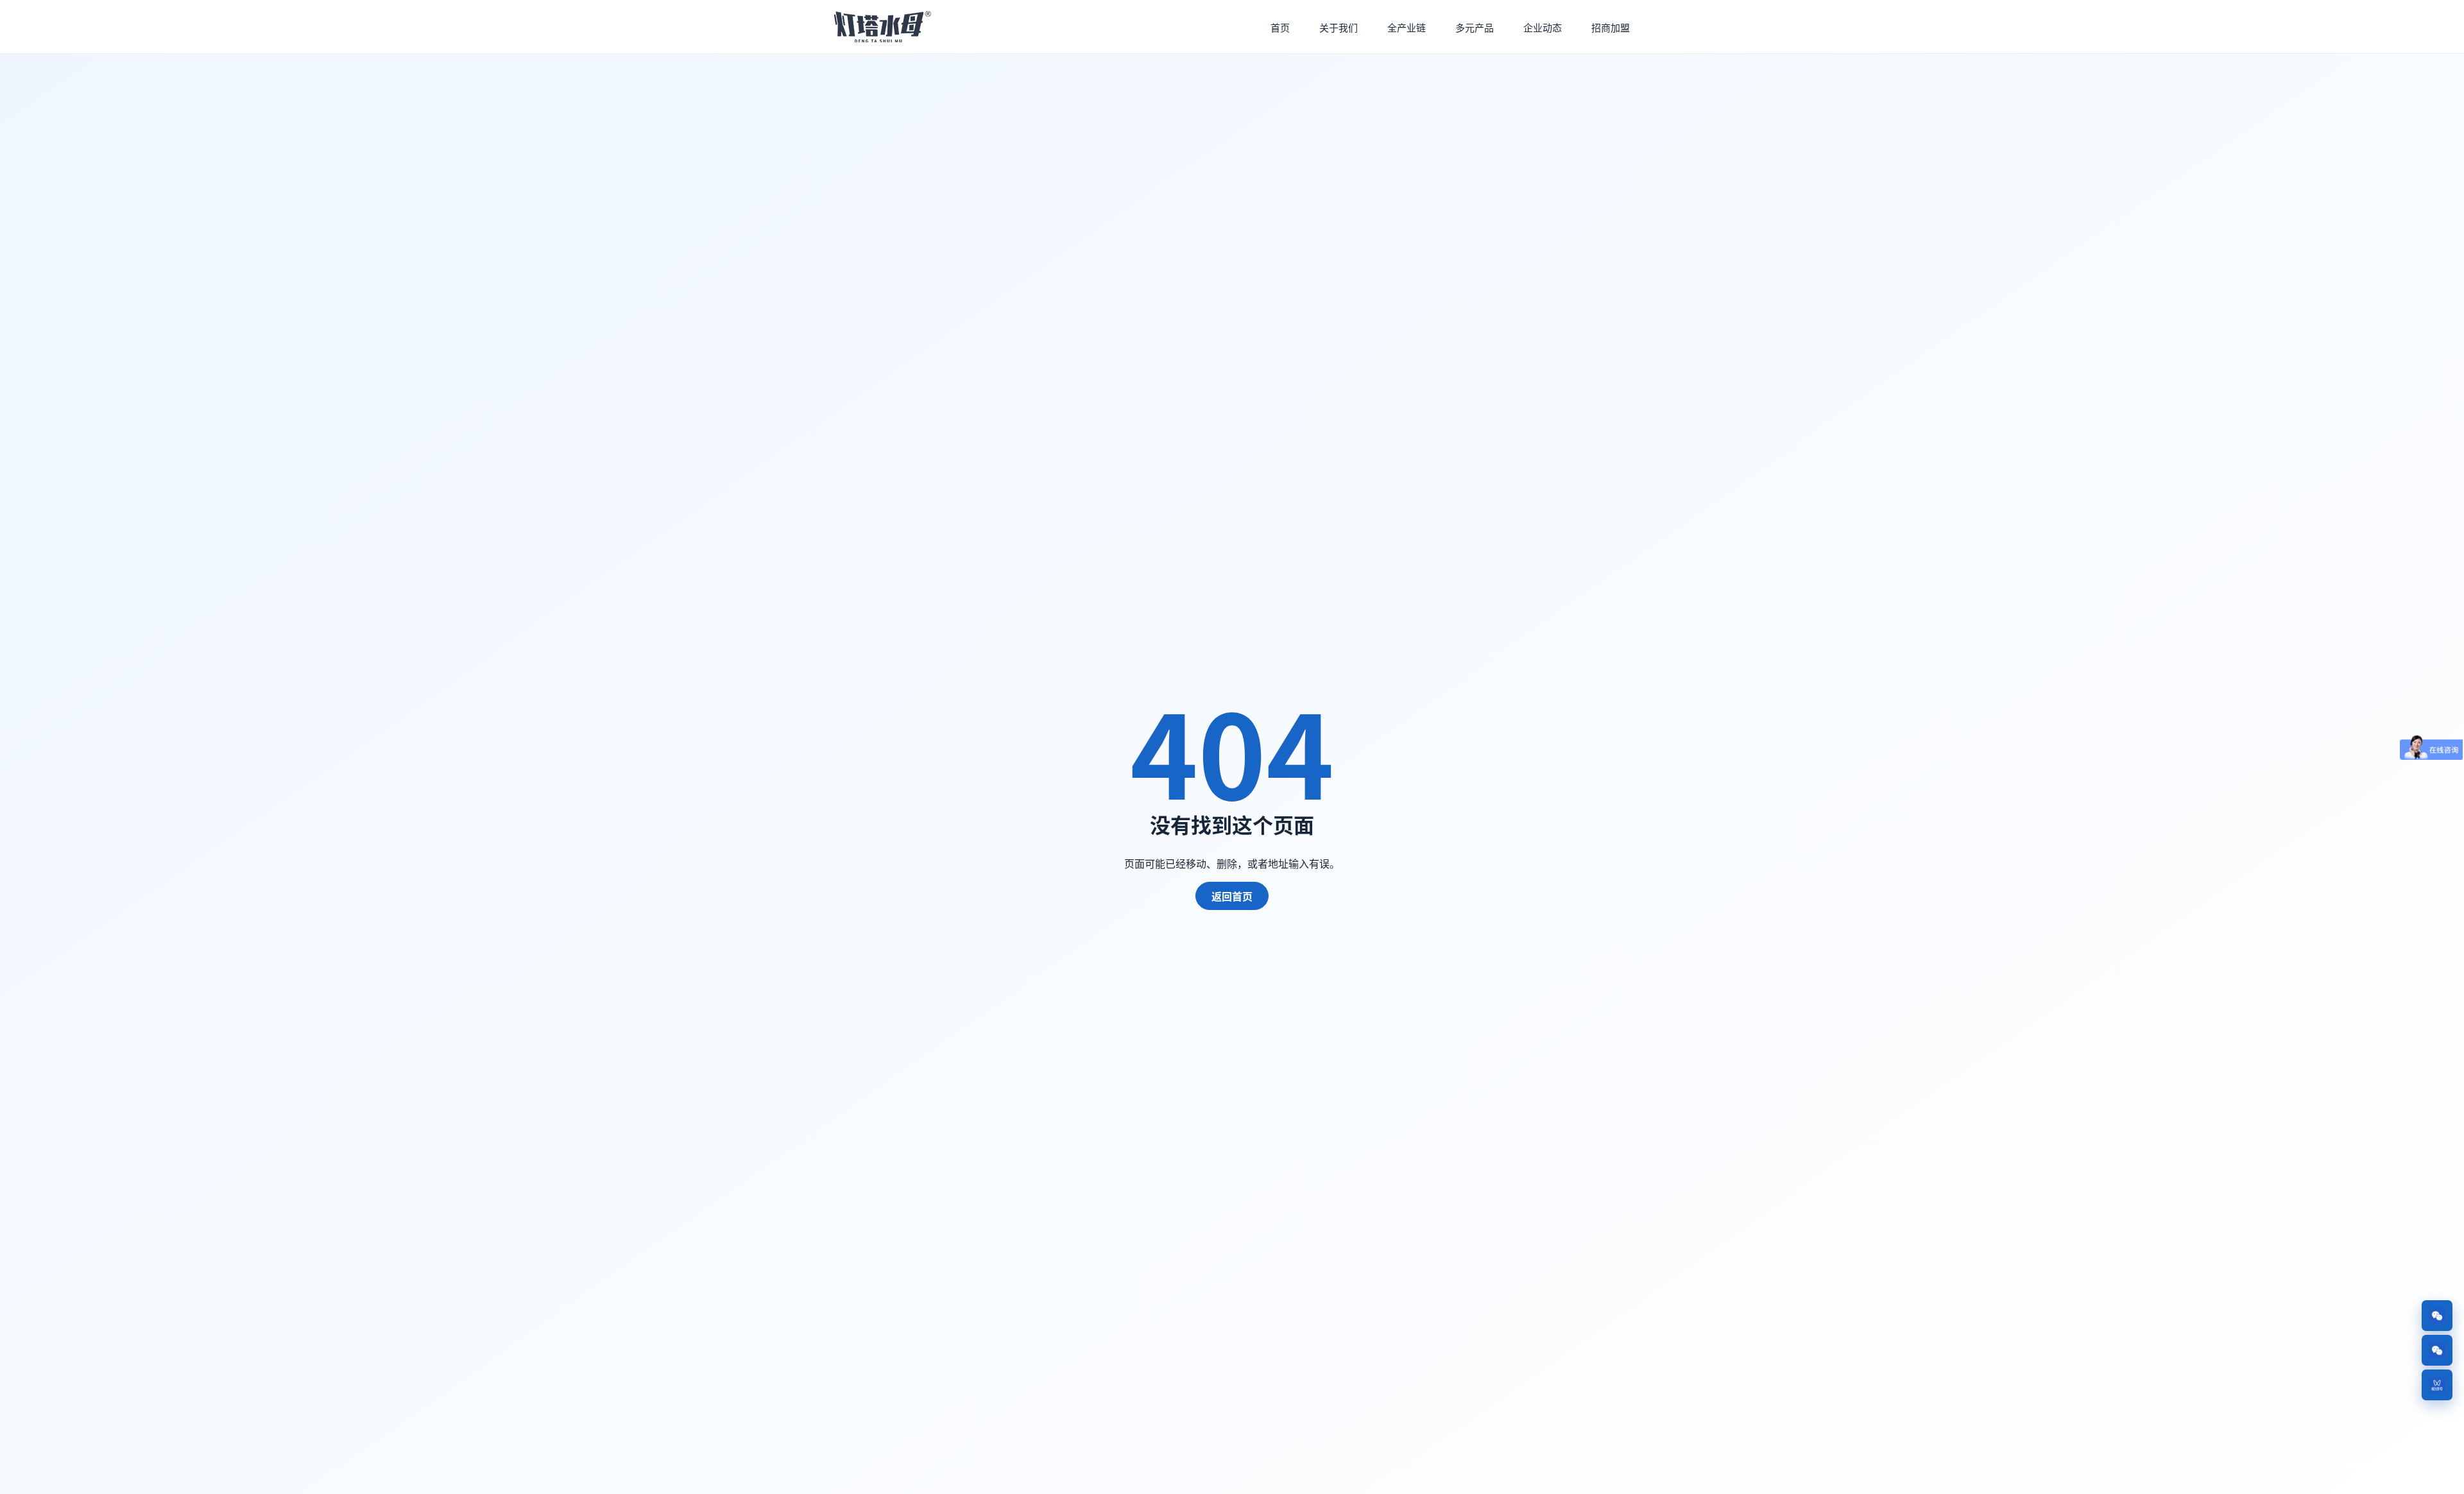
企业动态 (1543, 27)
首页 (1280, 27)
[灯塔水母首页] (884, 27)
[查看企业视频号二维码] (2437, 1385)
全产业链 (1407, 27)
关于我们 (1339, 27)
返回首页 (1232, 896)
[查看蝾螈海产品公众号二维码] (2437, 1350)
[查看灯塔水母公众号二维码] (2437, 1316)
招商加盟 (1611, 27)
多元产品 (1475, 27)
